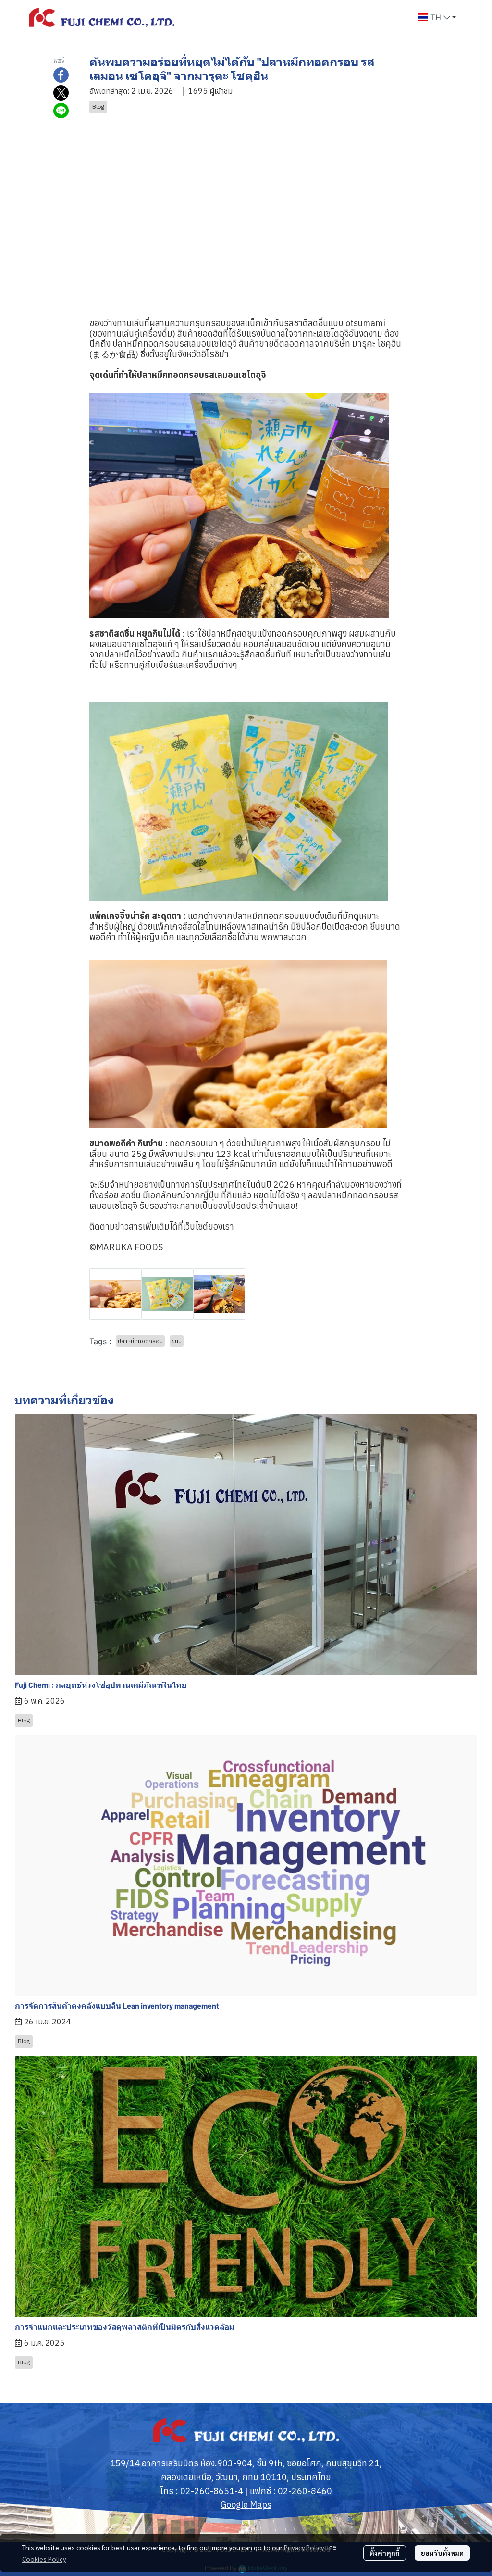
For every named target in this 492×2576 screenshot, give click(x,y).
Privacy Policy (304, 2547)
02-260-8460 (305, 2491)
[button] (437, 17)
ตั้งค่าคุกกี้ (385, 2553)
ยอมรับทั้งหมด (442, 2553)
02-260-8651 (207, 2491)
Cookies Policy (44, 2559)
